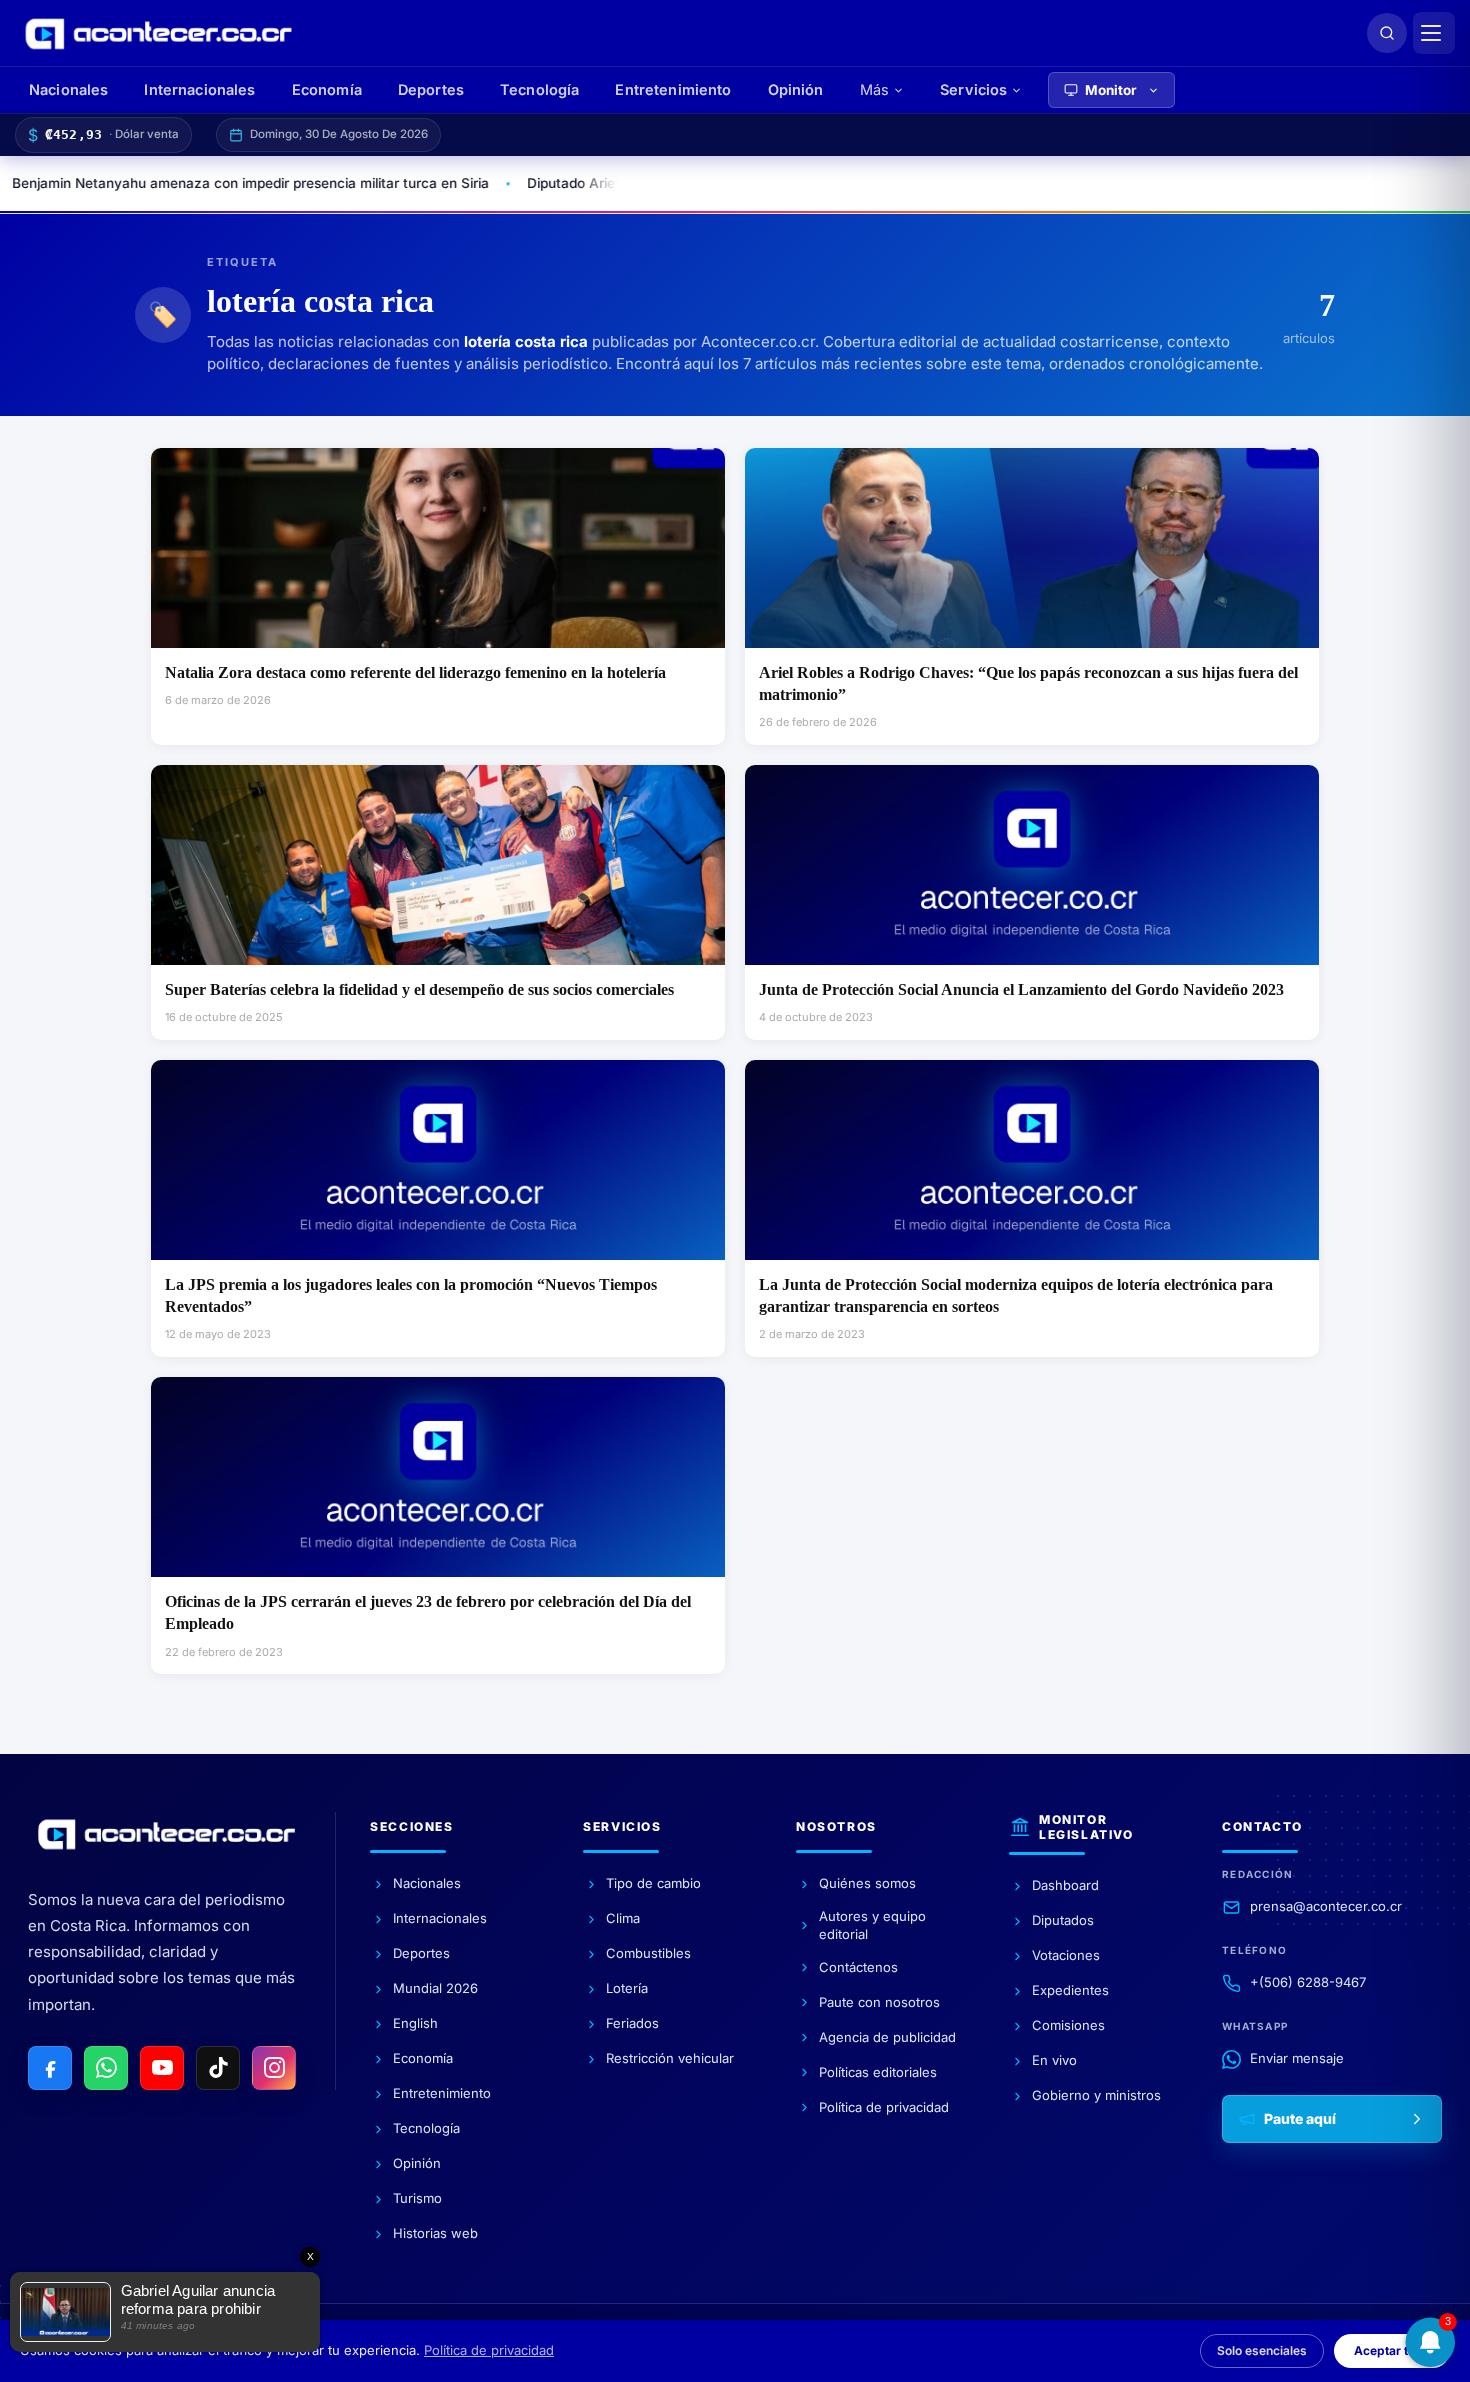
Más (874, 89)
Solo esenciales (1262, 2350)
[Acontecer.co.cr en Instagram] (274, 2068)
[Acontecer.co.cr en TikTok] (218, 2068)
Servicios (973, 89)
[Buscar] (1387, 33)
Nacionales (68, 89)
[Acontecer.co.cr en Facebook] (50, 2068)
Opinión (796, 89)
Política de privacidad (489, 2350)
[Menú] (1434, 33)
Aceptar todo (1392, 2350)
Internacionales (199, 89)
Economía (327, 89)
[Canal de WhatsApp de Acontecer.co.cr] (106, 2068)
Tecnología (539, 89)
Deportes (431, 89)
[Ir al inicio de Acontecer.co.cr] (166, 1833)
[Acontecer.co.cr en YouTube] (162, 2068)
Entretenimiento (673, 89)
